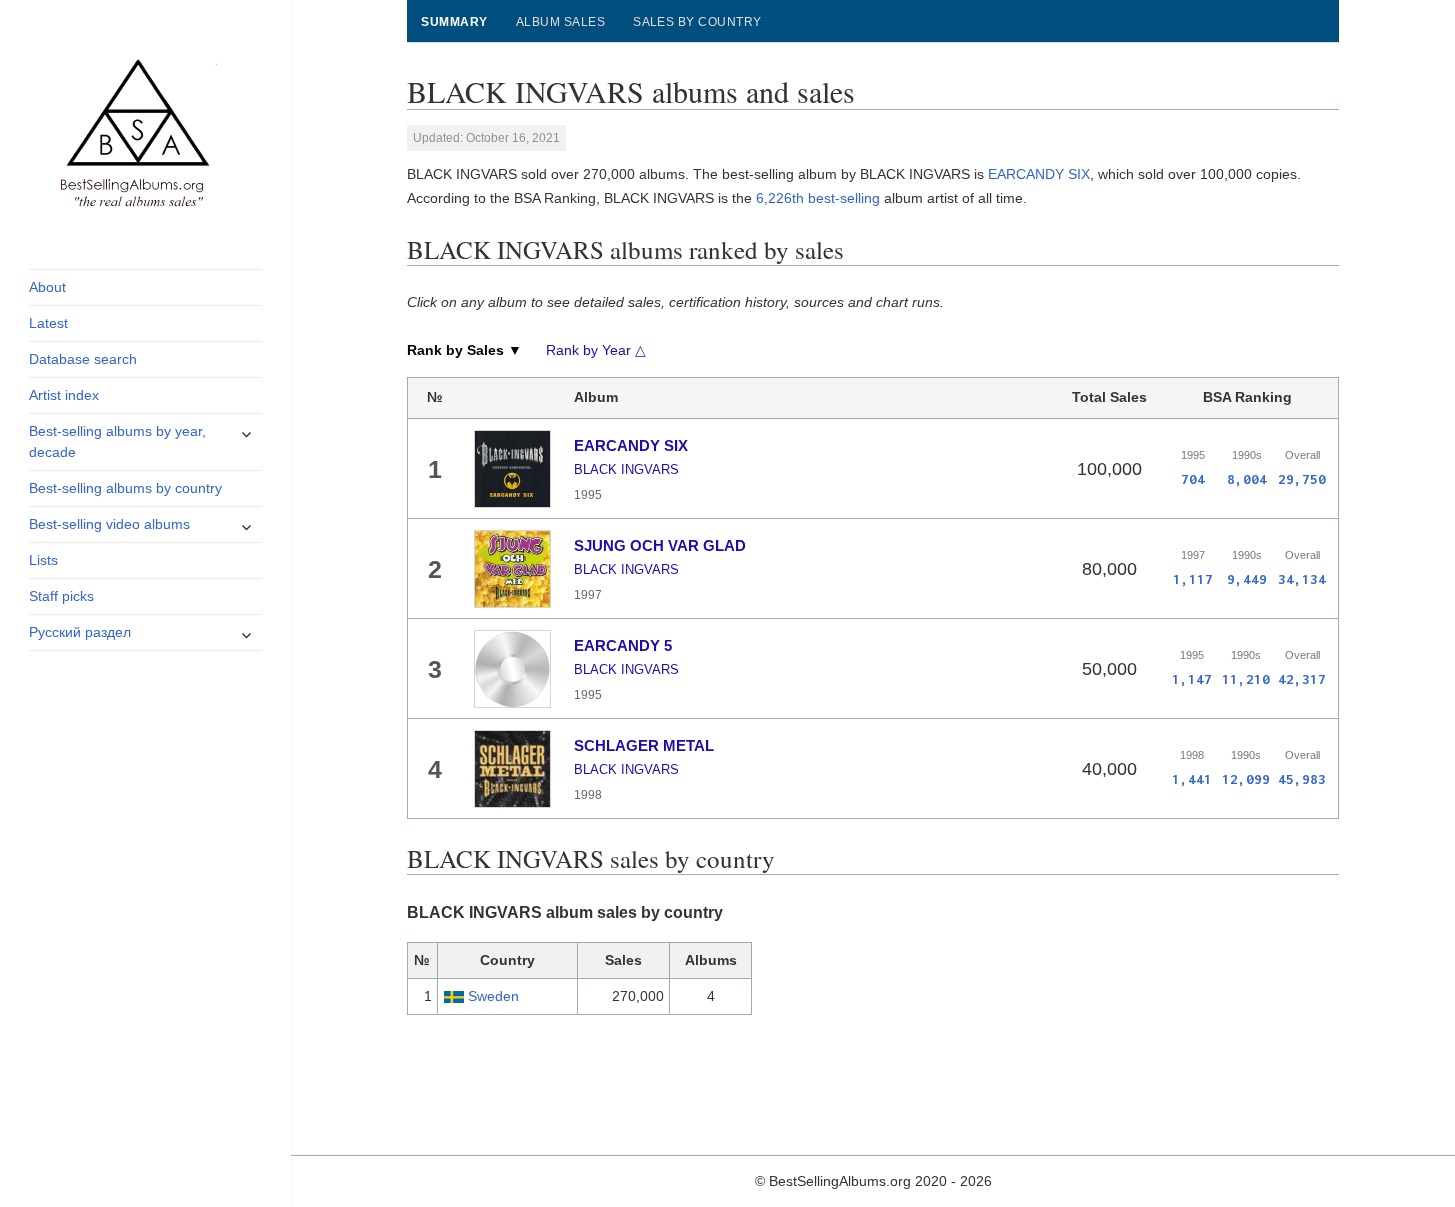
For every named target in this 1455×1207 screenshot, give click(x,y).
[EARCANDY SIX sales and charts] (513, 469)
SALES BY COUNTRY (697, 22)
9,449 (1247, 579)
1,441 (1192, 779)
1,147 (1192, 679)
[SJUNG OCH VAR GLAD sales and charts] (513, 569)
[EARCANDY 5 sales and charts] (513, 669)
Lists (43, 560)
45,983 (1302, 779)
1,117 (1193, 579)
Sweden (493, 996)
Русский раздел (80, 632)
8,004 (1247, 479)
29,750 (1302, 479)
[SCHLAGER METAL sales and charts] (513, 769)
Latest (48, 323)
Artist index (64, 395)
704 (1193, 479)
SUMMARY (454, 22)
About (47, 287)
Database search (83, 359)
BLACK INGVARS (626, 469)
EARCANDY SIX (1039, 174)
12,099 (1246, 779)
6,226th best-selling (818, 198)
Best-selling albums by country (125, 488)
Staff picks (61, 596)
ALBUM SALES (560, 22)
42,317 (1302, 679)
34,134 (1302, 579)
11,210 (1246, 679)
